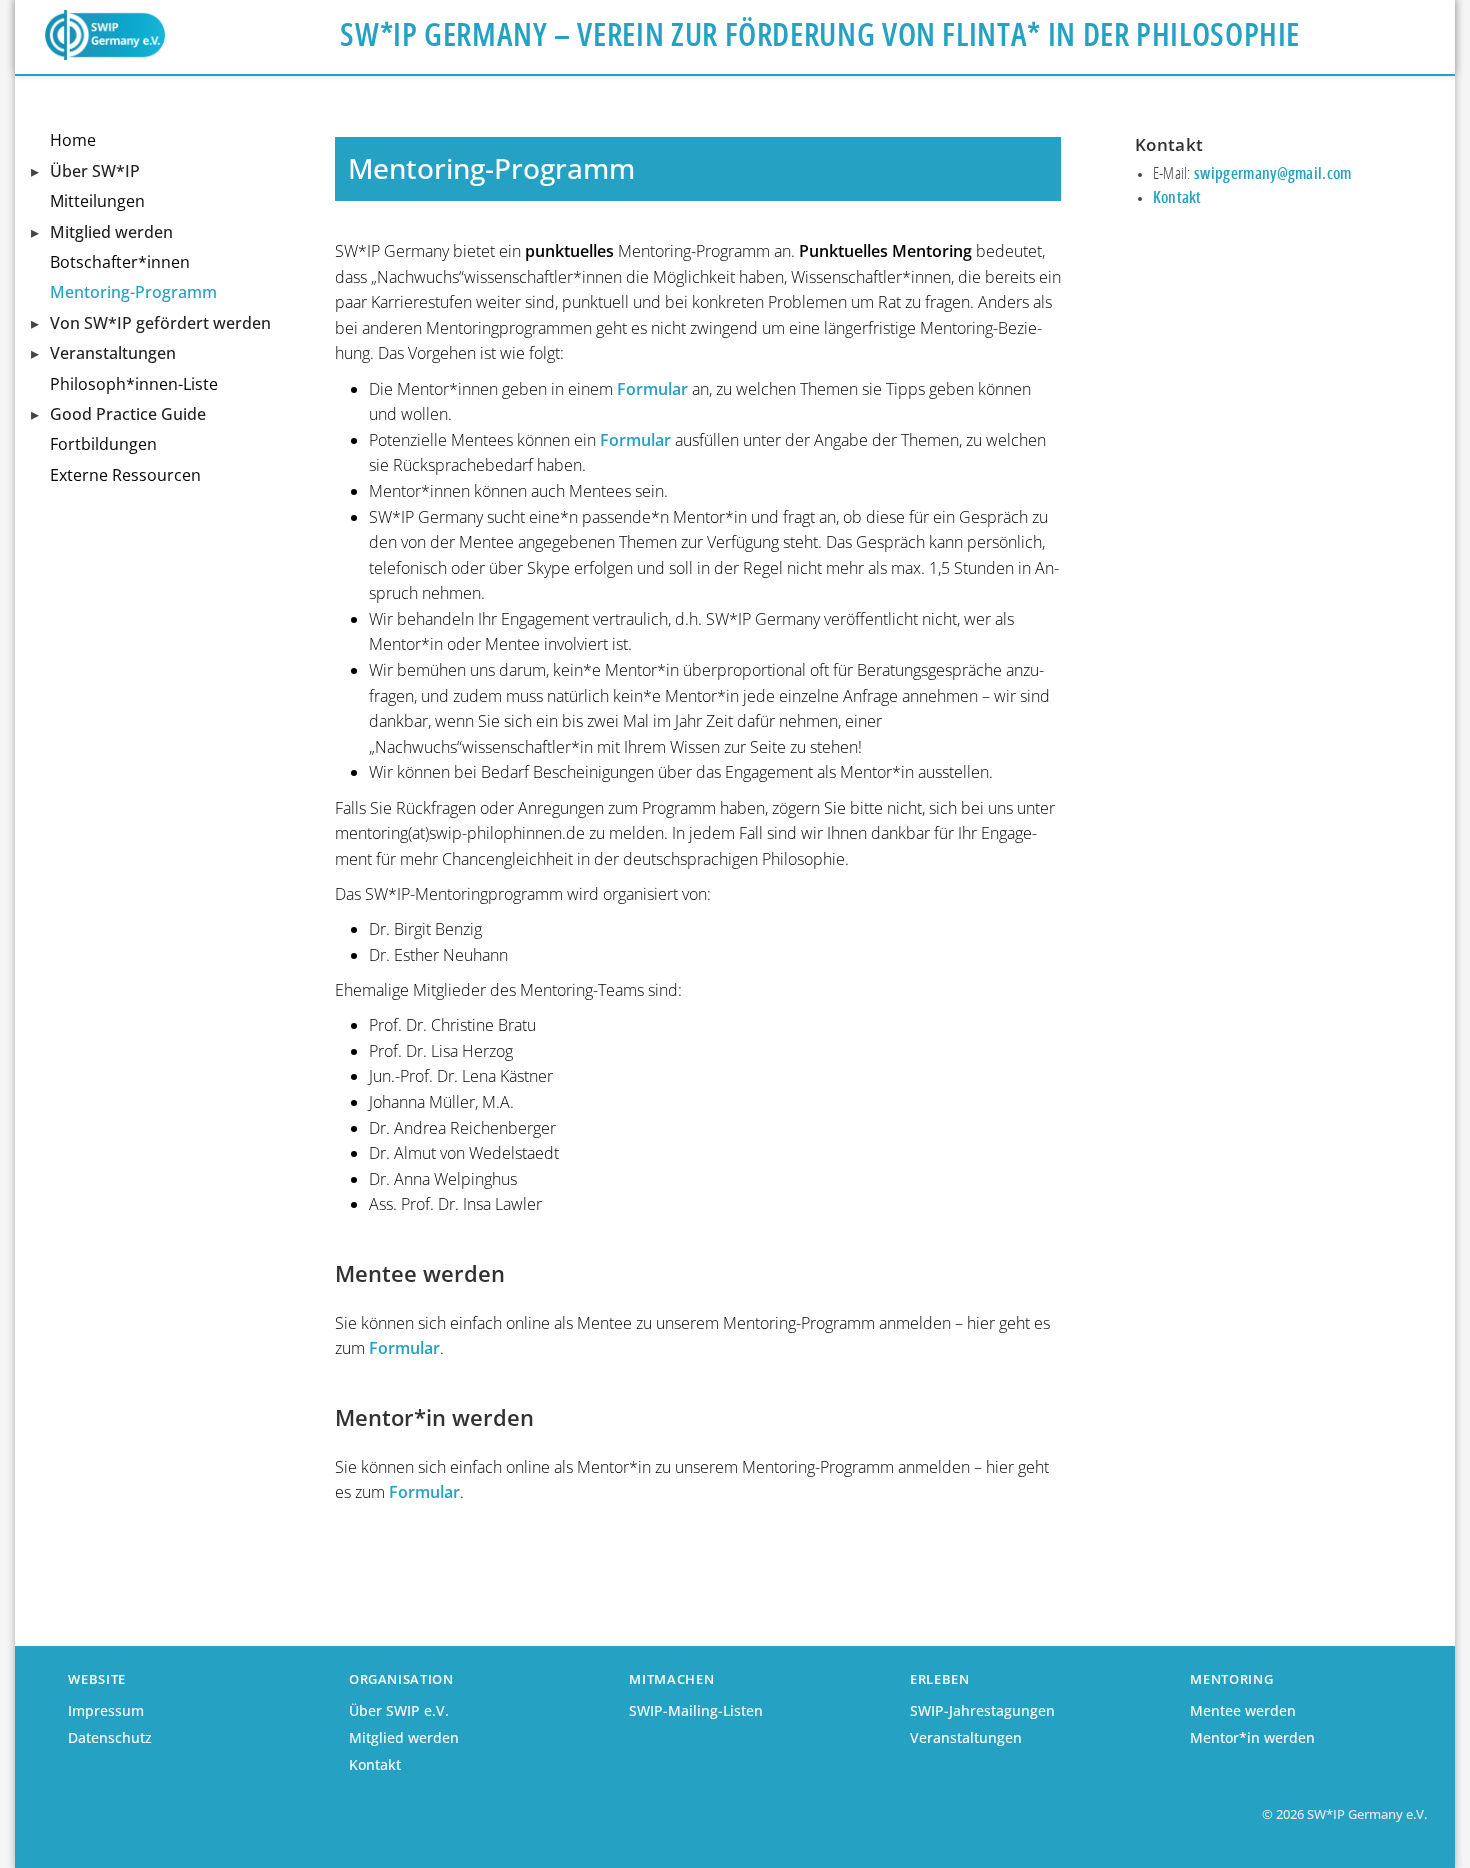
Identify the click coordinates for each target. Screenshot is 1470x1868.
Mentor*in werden (1252, 1737)
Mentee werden (1243, 1710)
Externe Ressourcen (125, 475)
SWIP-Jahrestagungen (982, 1710)
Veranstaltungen (113, 353)
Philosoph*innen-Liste (134, 384)
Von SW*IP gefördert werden (160, 323)
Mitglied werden (111, 232)
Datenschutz (110, 1737)
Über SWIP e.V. (399, 1710)
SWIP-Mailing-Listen (696, 1710)
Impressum (106, 1710)
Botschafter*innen (120, 262)
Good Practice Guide (128, 414)
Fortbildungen (103, 444)
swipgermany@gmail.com (1273, 174)
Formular (652, 389)
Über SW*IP (95, 171)
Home (73, 140)
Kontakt (1177, 198)
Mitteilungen (97, 201)
